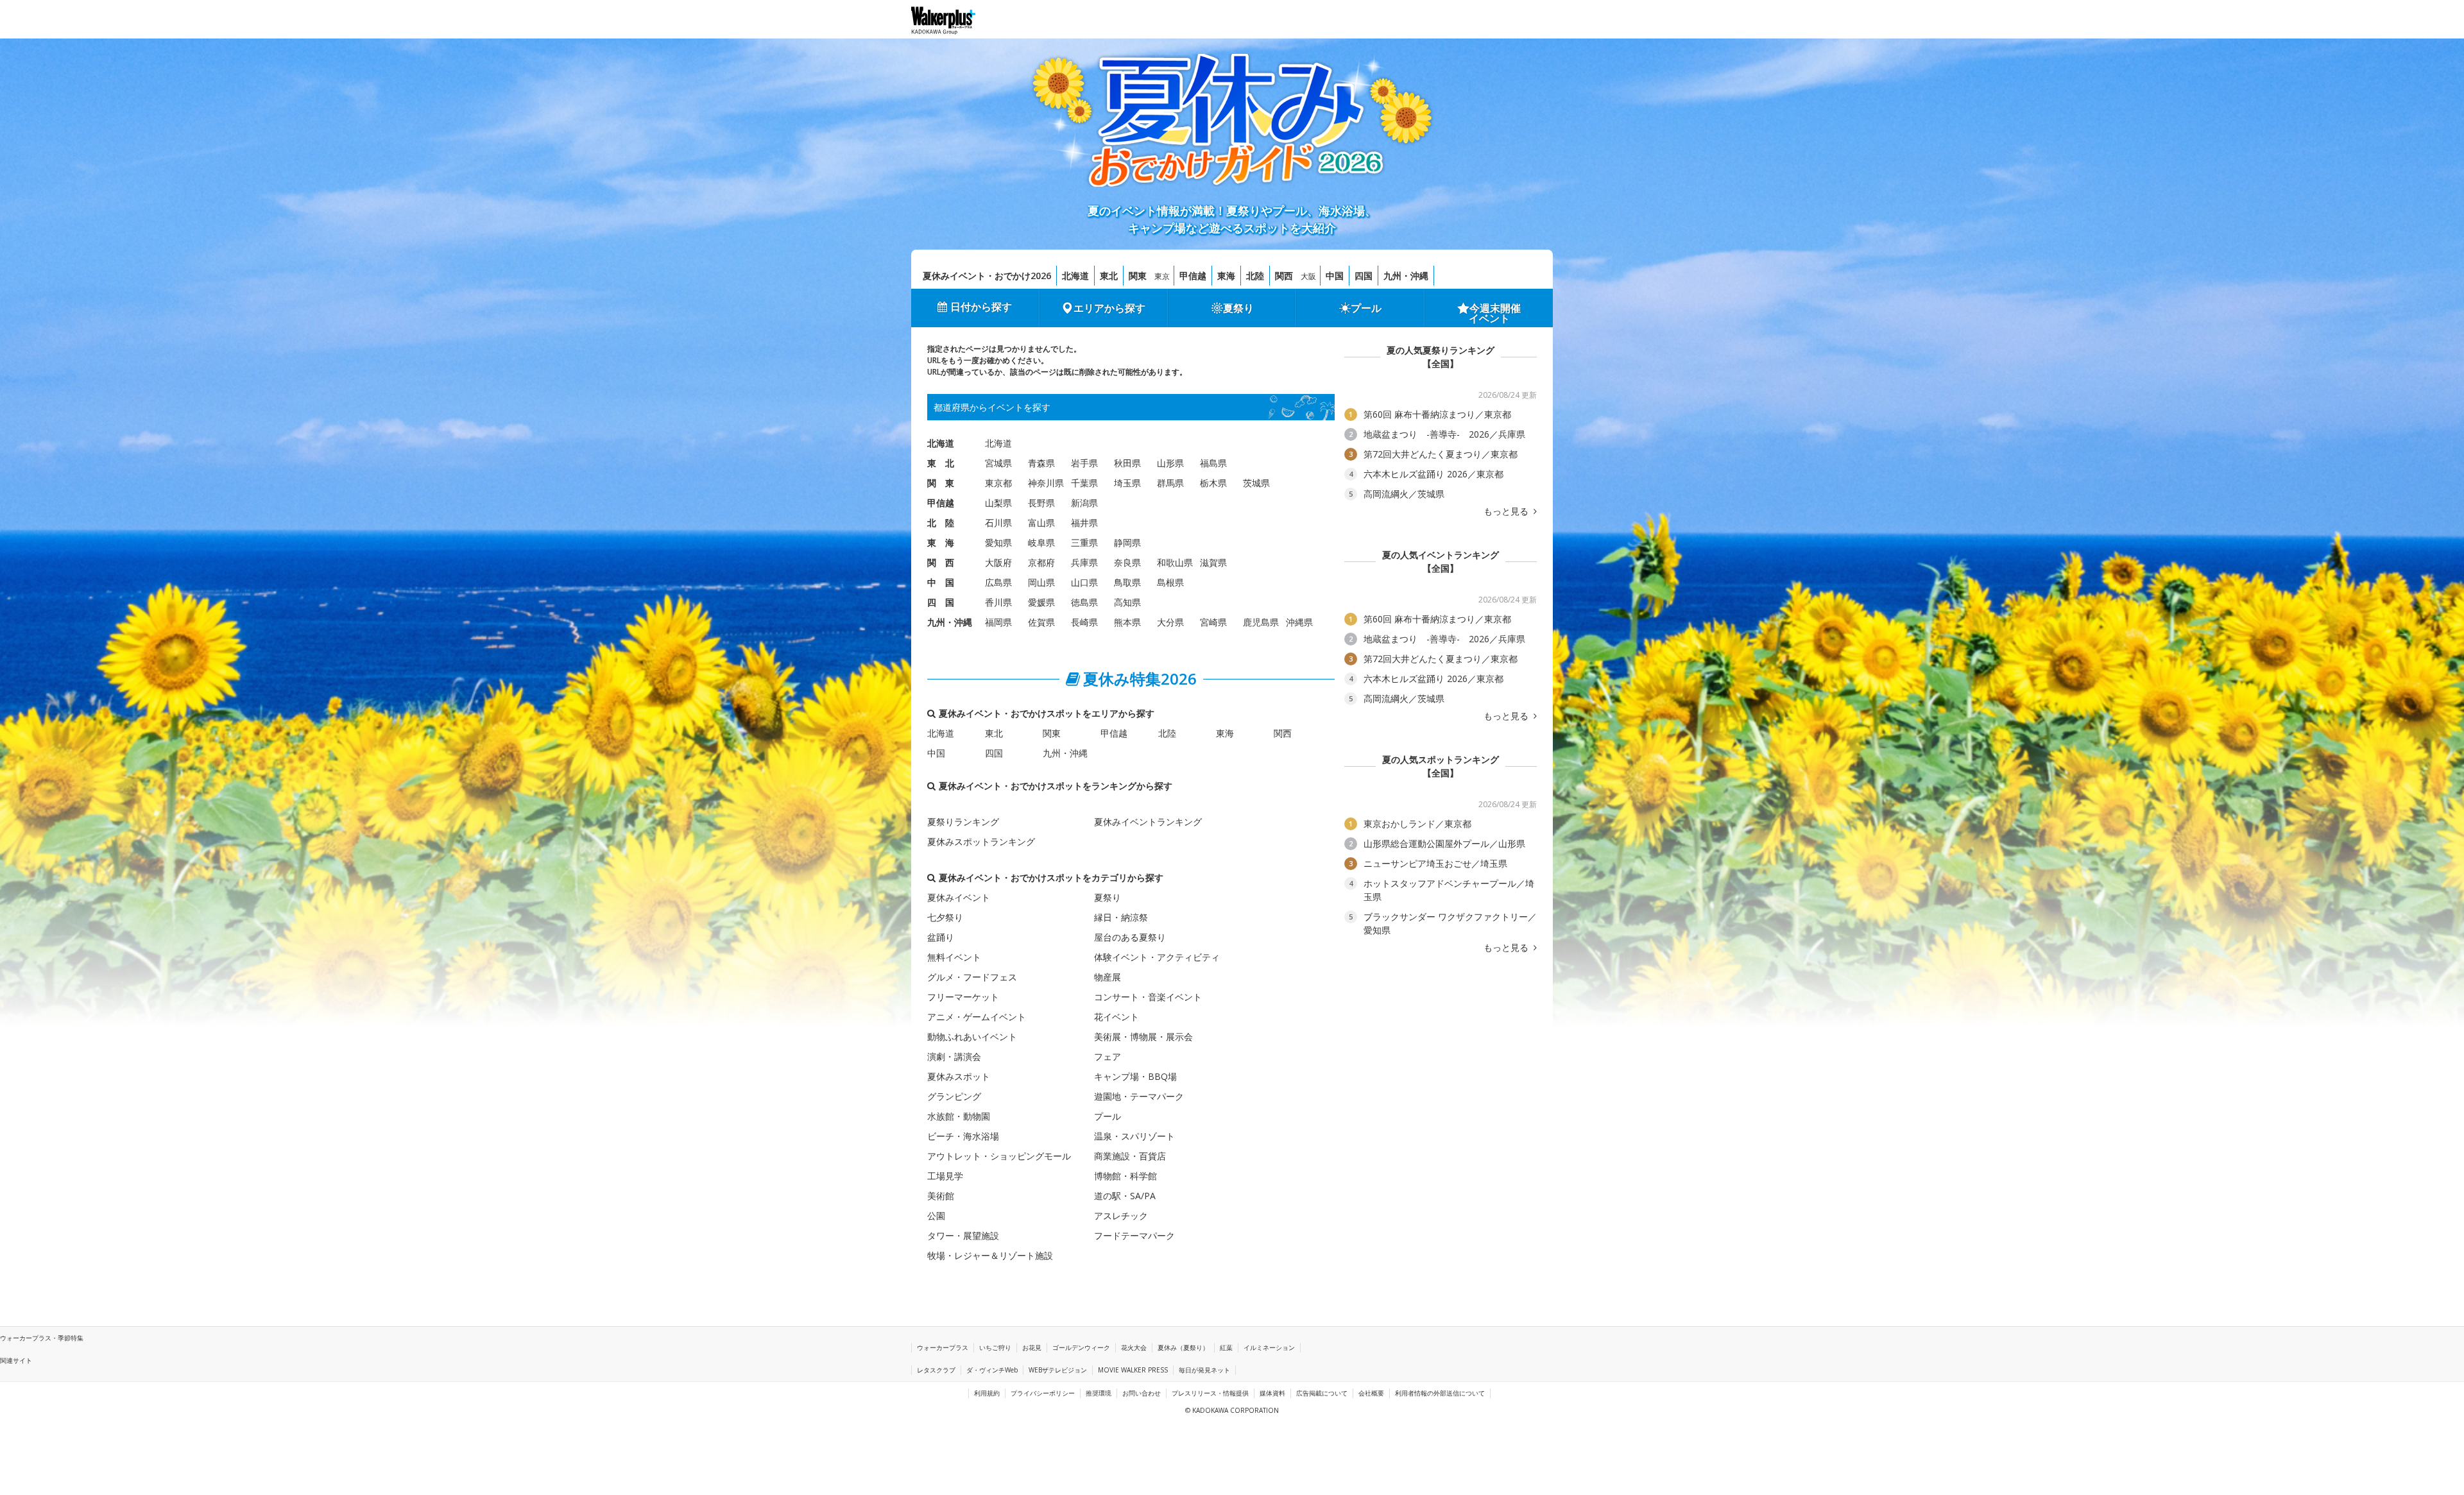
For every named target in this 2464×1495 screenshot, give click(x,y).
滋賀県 (1213, 562)
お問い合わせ (1142, 1393)
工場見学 (945, 1176)
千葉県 (1084, 483)
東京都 (998, 483)
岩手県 (1084, 463)
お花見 (1032, 1347)
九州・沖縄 (1406, 276)
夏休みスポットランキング (981, 841)
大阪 (1308, 276)
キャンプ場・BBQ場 (1135, 1076)
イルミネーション (1269, 1347)
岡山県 (1041, 582)
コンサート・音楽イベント (1148, 997)
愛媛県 (1041, 602)
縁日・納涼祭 (1121, 917)
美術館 (941, 1196)
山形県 (1170, 463)
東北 (1109, 276)
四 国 (941, 602)
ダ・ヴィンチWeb (992, 1370)
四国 (1364, 276)
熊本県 (1127, 622)
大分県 (1170, 622)
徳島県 (1084, 602)
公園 (936, 1216)
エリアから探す (1109, 308)
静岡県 (1127, 542)
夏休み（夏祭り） (1183, 1347)
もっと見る (1507, 511)
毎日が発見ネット (1204, 1370)
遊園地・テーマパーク (1139, 1096)
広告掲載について (1322, 1393)
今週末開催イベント (1495, 313)
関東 (1138, 276)
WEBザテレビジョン (1058, 1370)
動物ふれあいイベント (972, 1037)
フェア (1108, 1056)
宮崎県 (1213, 622)
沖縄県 (1299, 622)
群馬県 (1170, 483)
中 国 (941, 582)
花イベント (1116, 1017)
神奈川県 (1046, 483)
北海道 (1075, 276)
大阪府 (998, 562)
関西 (1284, 276)
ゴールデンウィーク (1081, 1347)
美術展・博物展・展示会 (1143, 1037)
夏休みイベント (959, 897)
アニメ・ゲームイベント (977, 1017)
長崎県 (1084, 622)
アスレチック (1121, 1216)
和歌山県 (1175, 562)
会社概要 (1371, 1393)
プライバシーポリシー (1043, 1393)
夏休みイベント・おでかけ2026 (987, 276)
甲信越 (1193, 276)
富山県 (1041, 523)
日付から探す (981, 307)
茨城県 (1256, 483)
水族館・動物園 (959, 1116)
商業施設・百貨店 (1130, 1156)
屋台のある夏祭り (1130, 937)
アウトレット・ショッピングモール (999, 1156)
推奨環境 (1099, 1393)
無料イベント (954, 957)
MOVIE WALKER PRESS (1133, 1370)
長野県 (1041, 503)
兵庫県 (1084, 562)
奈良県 (1127, 562)
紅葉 (1226, 1347)
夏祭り (1238, 308)
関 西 (941, 562)
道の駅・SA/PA (1125, 1196)
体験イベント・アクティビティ (1157, 957)
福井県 (1084, 523)
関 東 (941, 483)
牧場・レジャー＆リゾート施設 (990, 1255)
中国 (1335, 276)
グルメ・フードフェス (972, 977)
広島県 (998, 582)
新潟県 (1084, 503)
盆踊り (941, 937)
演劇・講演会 (954, 1056)
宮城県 (998, 463)
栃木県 (1213, 483)
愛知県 (998, 542)
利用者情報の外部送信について (1440, 1393)
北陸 (1255, 276)
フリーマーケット (963, 997)
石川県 (998, 523)
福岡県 (998, 622)
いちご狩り (995, 1347)
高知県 (1127, 602)
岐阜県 (1041, 542)
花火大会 (1134, 1347)
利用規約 (987, 1393)
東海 (1226, 276)
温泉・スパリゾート (1134, 1136)
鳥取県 (1127, 582)
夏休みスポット (959, 1076)
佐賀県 (1041, 622)
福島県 (1213, 463)
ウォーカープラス (943, 1347)
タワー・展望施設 (963, 1235)
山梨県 (998, 503)
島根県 (1170, 582)
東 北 (941, 463)
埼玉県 (1127, 483)
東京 (1162, 276)
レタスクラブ (936, 1370)
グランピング (954, 1096)
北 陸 (941, 523)
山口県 (1084, 582)
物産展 (1108, 977)
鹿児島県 (1261, 622)
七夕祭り (945, 917)
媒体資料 (1272, 1393)
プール (1366, 308)
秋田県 (1127, 463)
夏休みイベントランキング (1148, 822)
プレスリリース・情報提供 (1210, 1393)
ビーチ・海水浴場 (963, 1136)
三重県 (1084, 542)
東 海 (941, 542)
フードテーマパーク (1134, 1235)
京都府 (1041, 562)
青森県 (1041, 463)
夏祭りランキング (963, 822)
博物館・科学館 (1125, 1176)
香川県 (998, 602)
